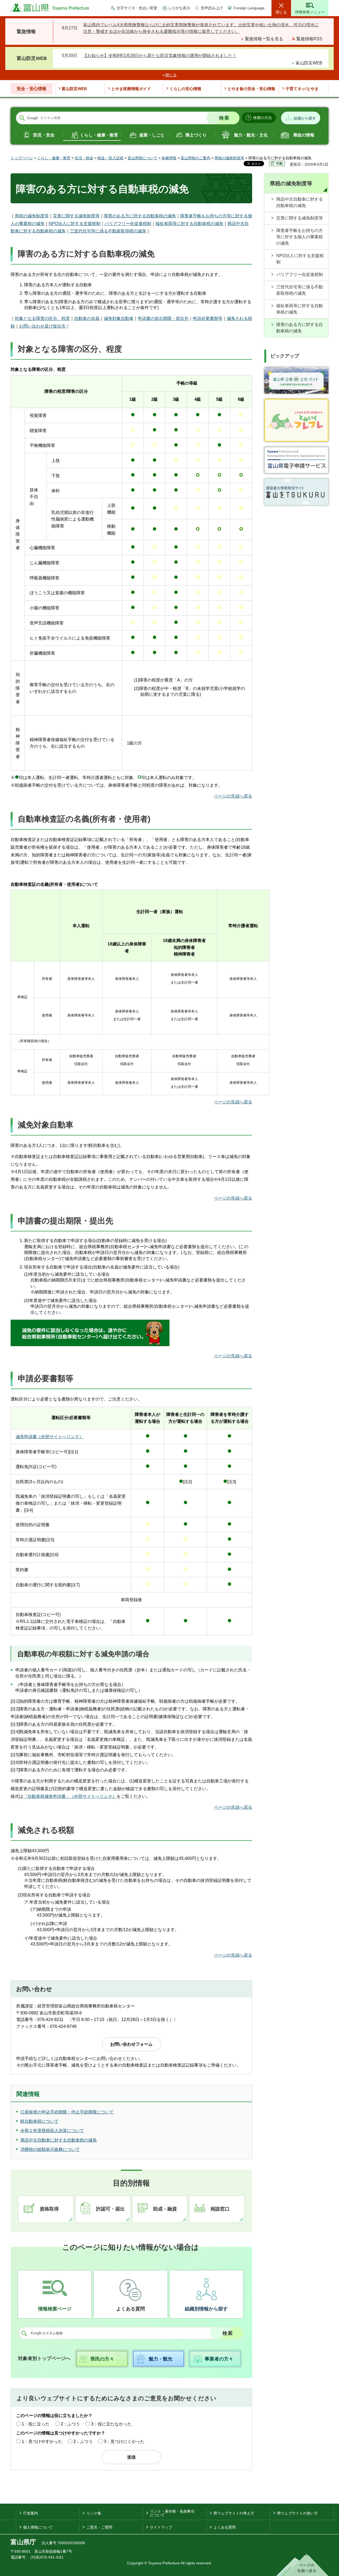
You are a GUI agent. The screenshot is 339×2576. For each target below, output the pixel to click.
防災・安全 (44, 135)
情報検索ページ (55, 2309)
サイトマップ (161, 2527)
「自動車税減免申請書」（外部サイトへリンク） (70, 1796)
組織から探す (305, 118)
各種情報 (169, 158)
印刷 (279, 164)
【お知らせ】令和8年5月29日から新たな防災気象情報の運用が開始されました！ (160, 56)
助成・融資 (165, 2209)
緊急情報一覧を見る (264, 39)
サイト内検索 (22, 118)
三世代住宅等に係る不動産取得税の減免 (108, 231)
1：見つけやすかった (42, 2441)
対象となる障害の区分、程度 (42, 318)
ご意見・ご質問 (99, 2527)
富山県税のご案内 (195, 158)
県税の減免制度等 (229, 158)
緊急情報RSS (309, 39)
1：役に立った (36, 2424)
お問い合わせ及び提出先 (42, 326)
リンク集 (94, 2513)
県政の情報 (304, 135)
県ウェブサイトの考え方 (234, 2513)
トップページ (22, 158)
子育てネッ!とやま (302, 89)
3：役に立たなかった (111, 2424)
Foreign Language (249, 8)
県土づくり (196, 135)
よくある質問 (131, 2309)
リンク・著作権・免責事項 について (172, 2513)
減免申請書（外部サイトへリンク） (50, 1437)
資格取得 (49, 2209)
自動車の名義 (87, 318)
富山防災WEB (309, 63)
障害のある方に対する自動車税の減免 (140, 216)
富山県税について (142, 158)
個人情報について (38, 2527)
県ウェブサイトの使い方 (297, 2513)
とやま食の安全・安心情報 (251, 89)
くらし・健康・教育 (99, 135)
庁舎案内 (30, 2513)
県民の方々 (102, 2359)
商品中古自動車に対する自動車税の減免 (300, 202)
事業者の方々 (219, 2359)
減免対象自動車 (119, 318)
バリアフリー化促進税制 (128, 224)
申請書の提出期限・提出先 (163, 318)
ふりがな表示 (179, 8)
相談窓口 (220, 2209)
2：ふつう (70, 2424)
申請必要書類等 (208, 318)
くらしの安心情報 (185, 89)
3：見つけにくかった (124, 2441)
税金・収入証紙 (110, 158)
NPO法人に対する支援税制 (75, 224)
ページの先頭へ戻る (233, 796)
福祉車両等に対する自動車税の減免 (189, 224)
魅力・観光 (160, 2359)
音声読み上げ (212, 8)
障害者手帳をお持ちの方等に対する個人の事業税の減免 (300, 237)
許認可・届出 (110, 2209)
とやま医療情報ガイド (131, 89)
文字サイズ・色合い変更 (137, 8)
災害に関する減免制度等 (76, 216)
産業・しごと (152, 135)
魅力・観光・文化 (251, 135)
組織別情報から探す (206, 2309)
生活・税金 (84, 158)
